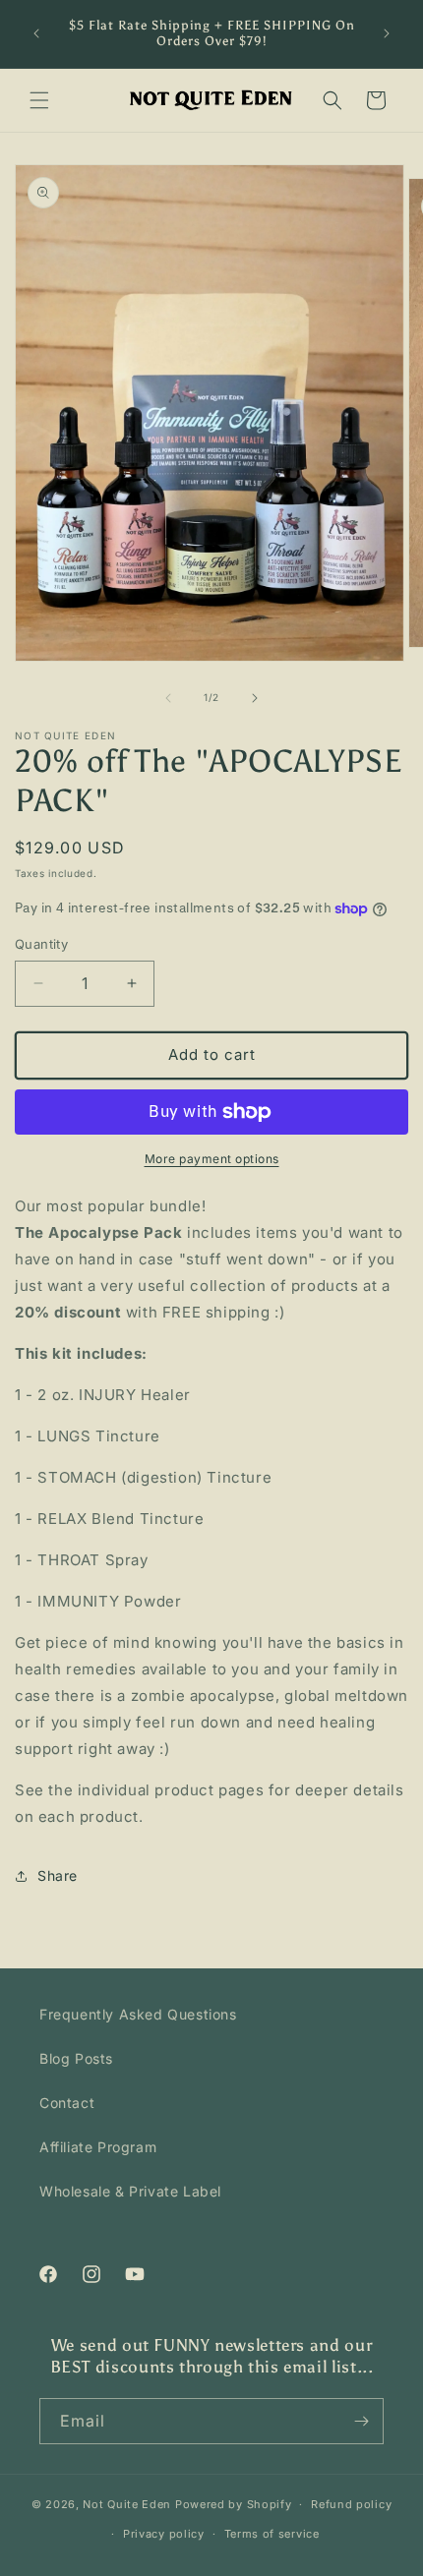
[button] (39, 100)
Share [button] (58, 1875)
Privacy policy (164, 2534)
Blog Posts (76, 2058)
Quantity (41, 944)
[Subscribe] (361, 2421)
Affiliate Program (98, 2147)
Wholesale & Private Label (130, 2191)
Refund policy (351, 2504)
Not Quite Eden (127, 2504)
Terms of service (272, 2534)
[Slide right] (255, 698)
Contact (67, 2103)
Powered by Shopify (234, 2504)
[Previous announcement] (36, 33)
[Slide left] (168, 698)
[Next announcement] (387, 33)
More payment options (212, 1159)
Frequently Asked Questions (138, 2014)
